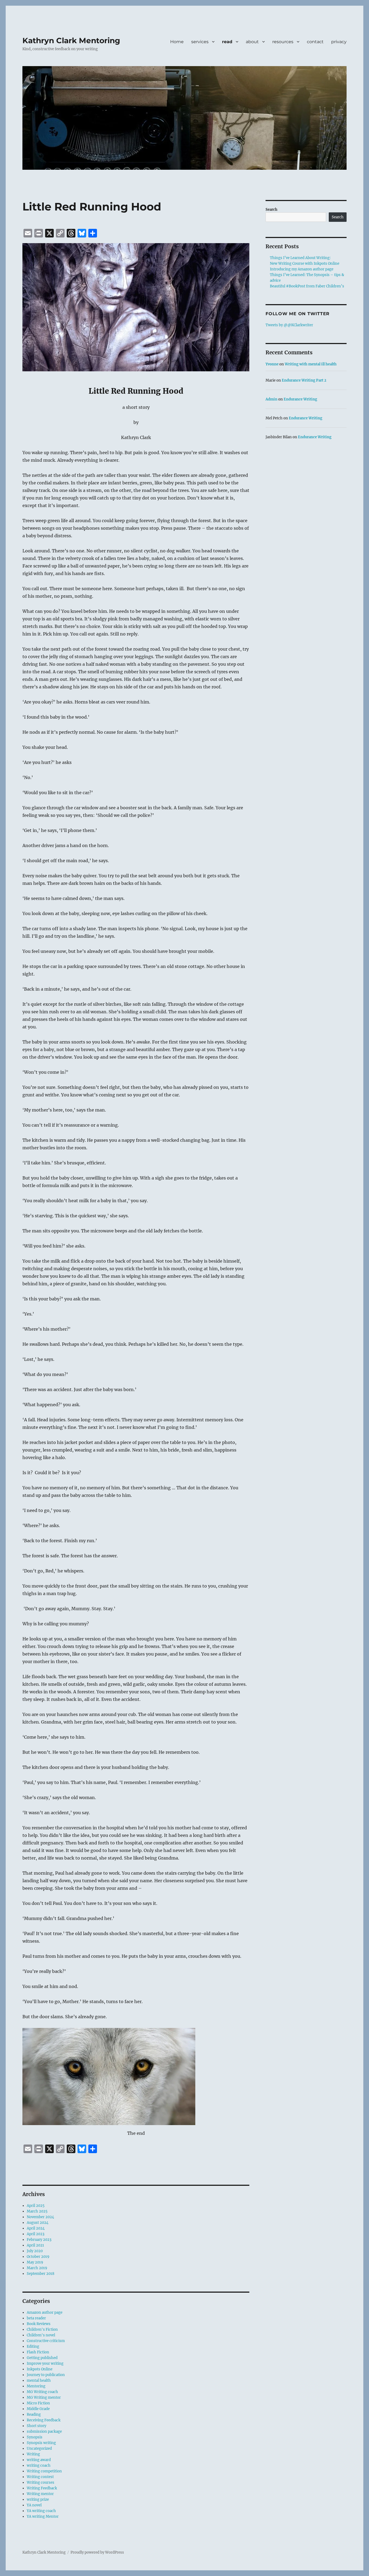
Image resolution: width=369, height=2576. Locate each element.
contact (315, 42)
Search (271, 210)
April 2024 (36, 2228)
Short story (36, 2426)
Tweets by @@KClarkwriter (289, 325)
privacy (339, 42)
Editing (33, 2346)
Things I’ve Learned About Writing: (300, 258)
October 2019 (38, 2257)
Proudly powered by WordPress (97, 2552)
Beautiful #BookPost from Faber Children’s (307, 286)
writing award (39, 2460)
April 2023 (36, 2234)
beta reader (36, 2318)
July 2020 (35, 2251)
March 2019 (37, 2268)
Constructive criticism (46, 2341)
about (252, 42)
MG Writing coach (42, 2392)
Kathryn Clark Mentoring (71, 40)
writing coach (39, 2465)
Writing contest (40, 2477)
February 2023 (39, 2240)
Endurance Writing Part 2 (304, 380)
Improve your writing (45, 2363)
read (227, 42)
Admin (271, 399)
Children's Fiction (42, 2329)
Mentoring (36, 2386)
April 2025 (36, 2206)
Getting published (42, 2358)
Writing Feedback (42, 2488)
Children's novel (41, 2335)
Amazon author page (45, 2312)
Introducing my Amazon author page (302, 269)
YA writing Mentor (43, 2516)
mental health (39, 2380)
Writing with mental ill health (311, 364)
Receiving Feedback (44, 2420)
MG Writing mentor (44, 2397)
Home (177, 42)
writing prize (38, 2499)
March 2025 (37, 2211)
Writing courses (41, 2482)
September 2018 (41, 2274)
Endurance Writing (300, 399)
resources (283, 42)
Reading (34, 2414)
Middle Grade (38, 2409)
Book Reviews (39, 2324)
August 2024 (38, 2223)
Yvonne (272, 364)
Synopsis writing (41, 2443)
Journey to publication (46, 2375)
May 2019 (35, 2262)
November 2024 (40, 2217)
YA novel (34, 2505)
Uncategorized (39, 2448)
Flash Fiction (38, 2352)
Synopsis (35, 2437)
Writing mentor (40, 2494)
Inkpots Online (40, 2369)
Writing (33, 2454)
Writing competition (44, 2471)
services (200, 42)
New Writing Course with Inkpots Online (305, 264)
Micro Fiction (38, 2403)
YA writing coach (41, 2511)
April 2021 (35, 2245)
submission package (44, 2431)
